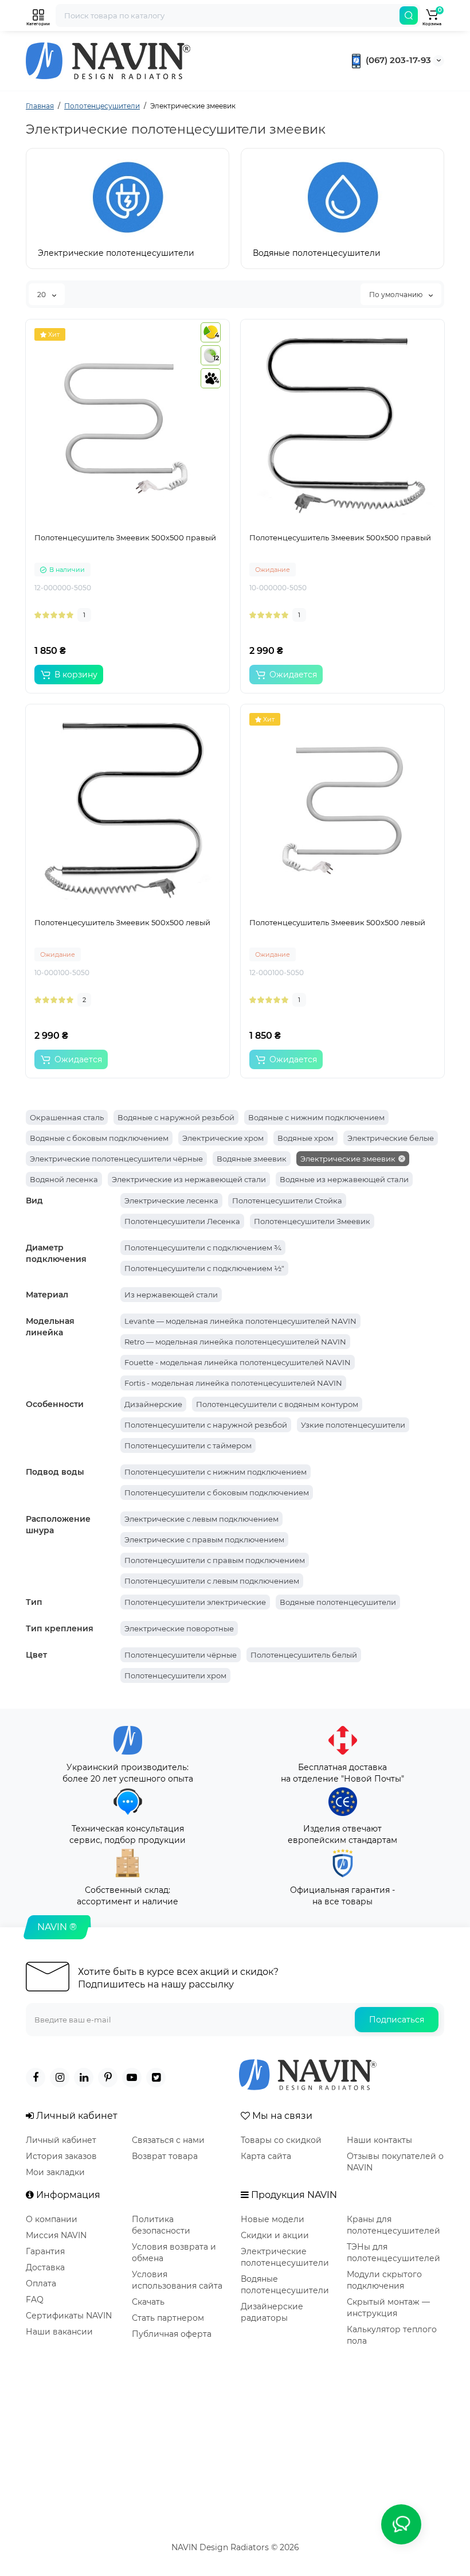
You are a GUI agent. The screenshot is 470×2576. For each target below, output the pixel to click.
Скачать (148, 2302)
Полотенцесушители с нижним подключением (216, 1472)
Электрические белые (391, 1138)
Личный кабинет (61, 2140)
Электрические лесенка (171, 1201)
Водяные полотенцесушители (338, 1602)
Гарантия (45, 2251)
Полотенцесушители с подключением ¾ (203, 1248)
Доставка (45, 2267)
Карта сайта (266, 2156)
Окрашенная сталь (67, 1117)
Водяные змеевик (252, 1159)
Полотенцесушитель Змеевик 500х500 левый (122, 922)
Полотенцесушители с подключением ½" (204, 1268)
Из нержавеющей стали (171, 1295)
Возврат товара (165, 2156)
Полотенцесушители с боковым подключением (217, 1492)
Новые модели (273, 2219)
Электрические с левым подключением (201, 1519)
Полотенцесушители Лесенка (182, 1221)
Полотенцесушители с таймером (188, 1445)
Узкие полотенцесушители (353, 1425)
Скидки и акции (275, 2235)
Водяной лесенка (64, 1179)
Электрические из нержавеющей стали (189, 1179)
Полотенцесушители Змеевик (312, 1221)
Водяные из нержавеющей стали (344, 1179)
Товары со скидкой (281, 2140)
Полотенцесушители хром (175, 1675)
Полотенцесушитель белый (304, 1655)
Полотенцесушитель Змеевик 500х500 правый (125, 537)
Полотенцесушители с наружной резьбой (206, 1425)
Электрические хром (223, 1138)
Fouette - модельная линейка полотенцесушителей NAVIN (238, 1362)
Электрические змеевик (348, 1159)
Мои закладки (55, 2172)
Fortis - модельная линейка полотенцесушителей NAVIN (233, 1383)
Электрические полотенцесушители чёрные (116, 1159)
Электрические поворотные (179, 1628)
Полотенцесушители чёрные (181, 1655)
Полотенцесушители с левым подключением (212, 1581)
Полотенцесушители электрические (195, 1602)
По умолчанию (397, 295)
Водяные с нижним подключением (316, 1117)
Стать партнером (168, 2318)
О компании (52, 2219)
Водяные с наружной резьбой (176, 1117)
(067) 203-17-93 (397, 60)
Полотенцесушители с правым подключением (215, 1560)
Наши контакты (379, 2140)
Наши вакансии (59, 2332)
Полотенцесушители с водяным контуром (277, 1404)
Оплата (41, 2283)
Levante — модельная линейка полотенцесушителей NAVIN (240, 1321)
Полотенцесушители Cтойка (287, 1201)
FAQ (35, 2300)
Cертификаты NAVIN (69, 2316)
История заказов (61, 2156)
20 (42, 295)
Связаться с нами (168, 2140)
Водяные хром (305, 1138)
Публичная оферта (172, 2334)
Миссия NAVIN (56, 2235)
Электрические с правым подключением (204, 1540)
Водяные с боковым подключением (99, 1138)
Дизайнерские (153, 1404)
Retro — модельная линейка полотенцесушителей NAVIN (235, 1342)
